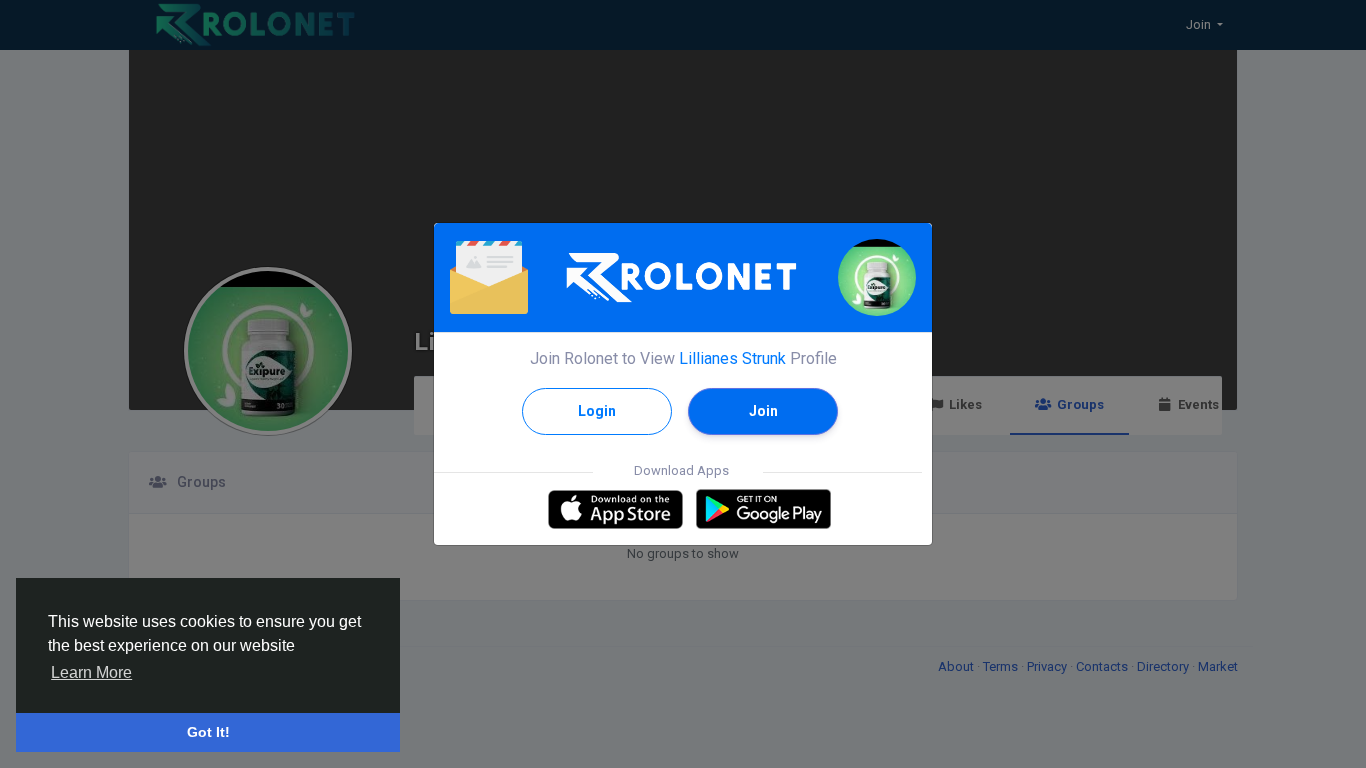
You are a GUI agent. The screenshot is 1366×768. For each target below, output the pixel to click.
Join (763, 411)
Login (597, 411)
